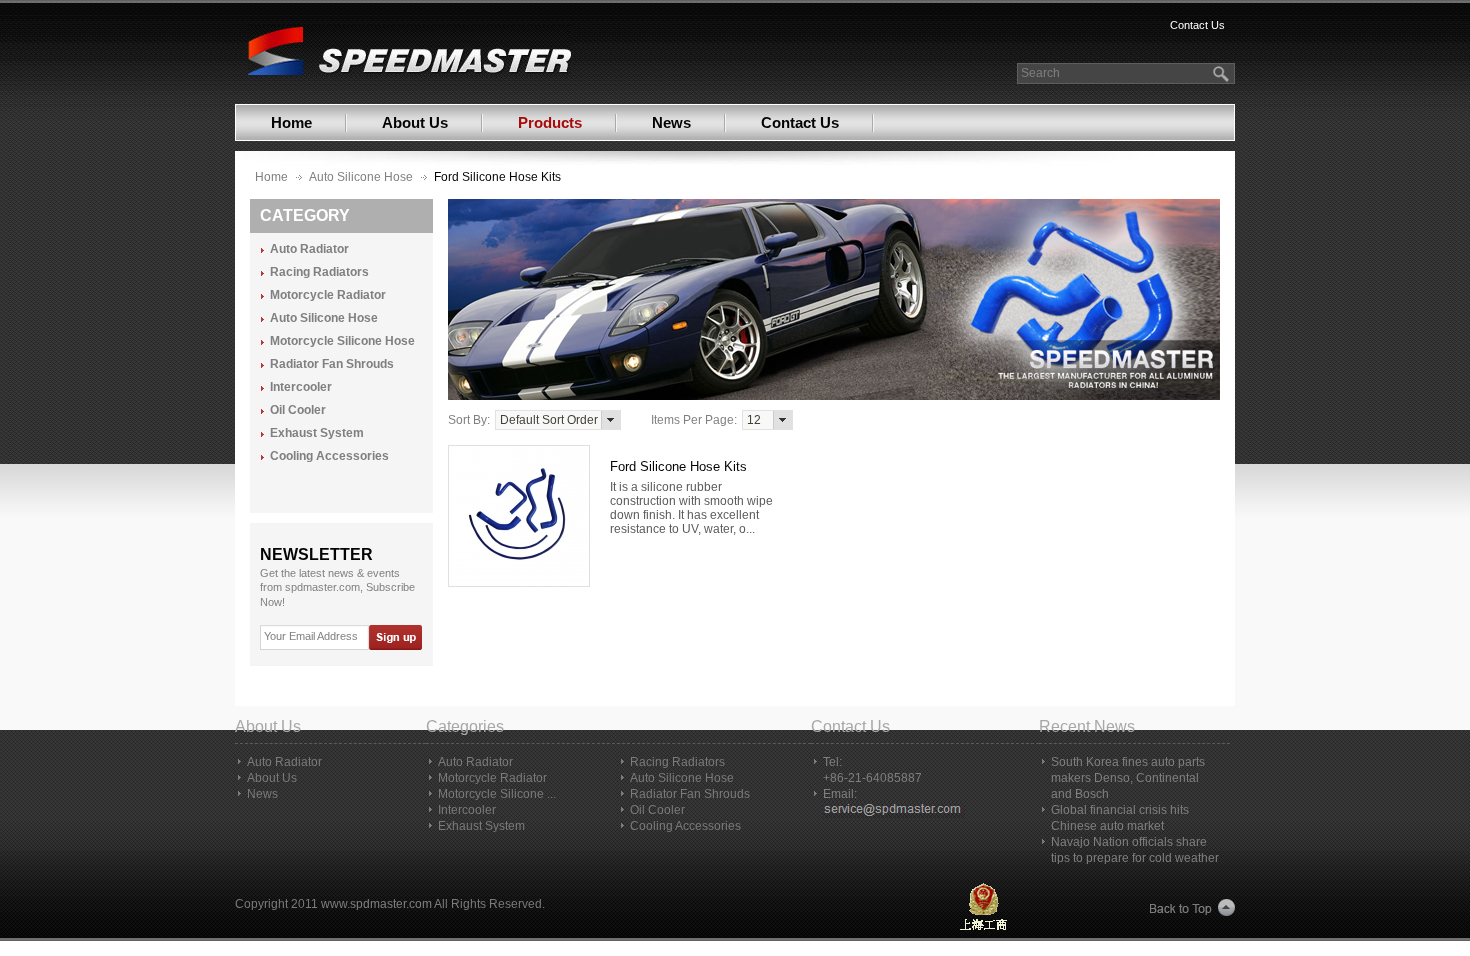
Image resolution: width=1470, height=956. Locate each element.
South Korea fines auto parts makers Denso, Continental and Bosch (1128, 778)
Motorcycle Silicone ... (497, 794)
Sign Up (394, 637)
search (1223, 73)
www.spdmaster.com (376, 904)
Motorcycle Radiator (328, 295)
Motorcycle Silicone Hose (342, 341)
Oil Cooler (298, 410)
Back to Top (1192, 908)
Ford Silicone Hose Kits (678, 466)
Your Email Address (311, 636)
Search (1040, 73)
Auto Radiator (309, 249)
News (671, 122)
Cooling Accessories (329, 456)
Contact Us (1197, 25)
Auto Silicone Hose (361, 177)
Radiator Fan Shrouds (332, 364)
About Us (415, 122)
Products (550, 122)
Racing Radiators (319, 272)
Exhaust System (317, 433)
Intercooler (301, 387)
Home (291, 122)
